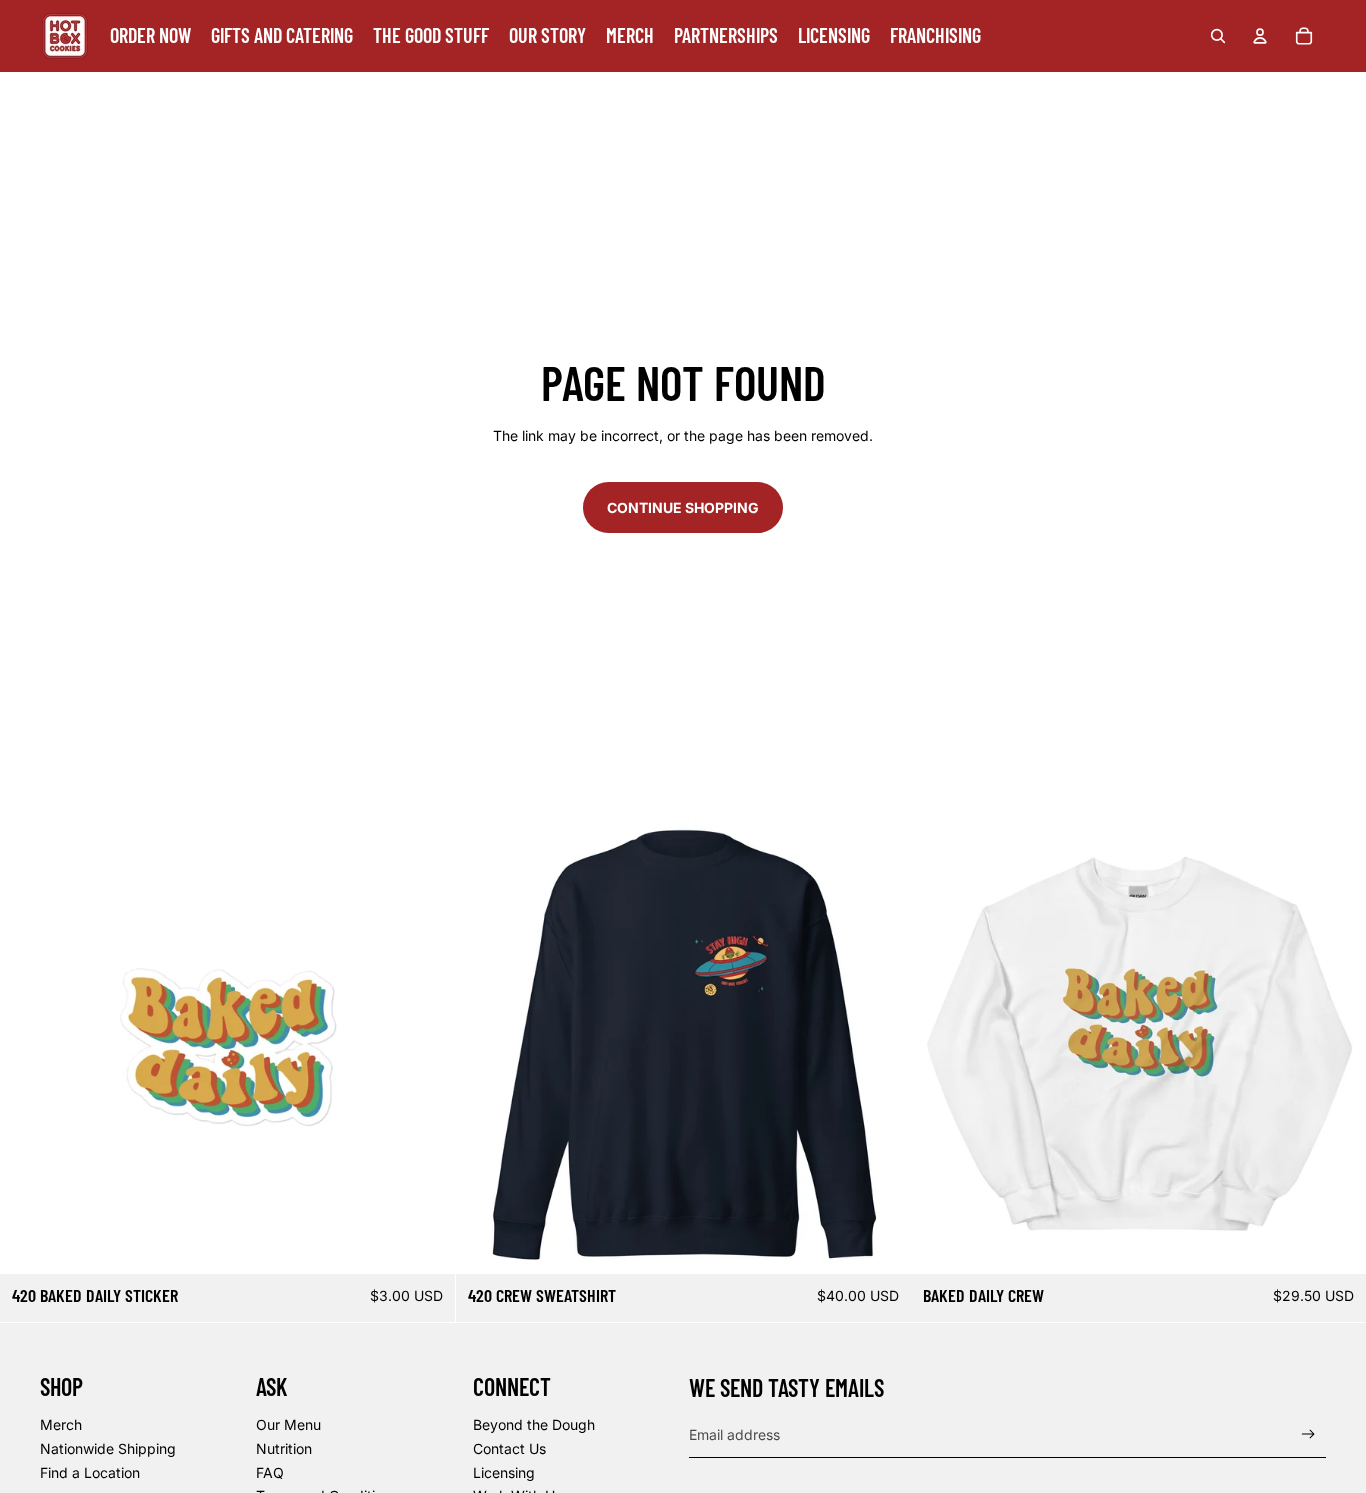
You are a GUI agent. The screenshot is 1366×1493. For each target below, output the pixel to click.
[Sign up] (1308, 1434)
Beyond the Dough (534, 1424)
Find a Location (90, 1472)
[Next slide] (425, 1046)
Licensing (504, 1472)
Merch (61, 1424)
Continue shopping (683, 507)
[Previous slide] (30, 1046)
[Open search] (1218, 36)
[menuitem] (150, 36)
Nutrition (284, 1448)
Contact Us (509, 1448)
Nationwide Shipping (108, 1448)
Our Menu (288, 1424)
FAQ (270, 1472)
